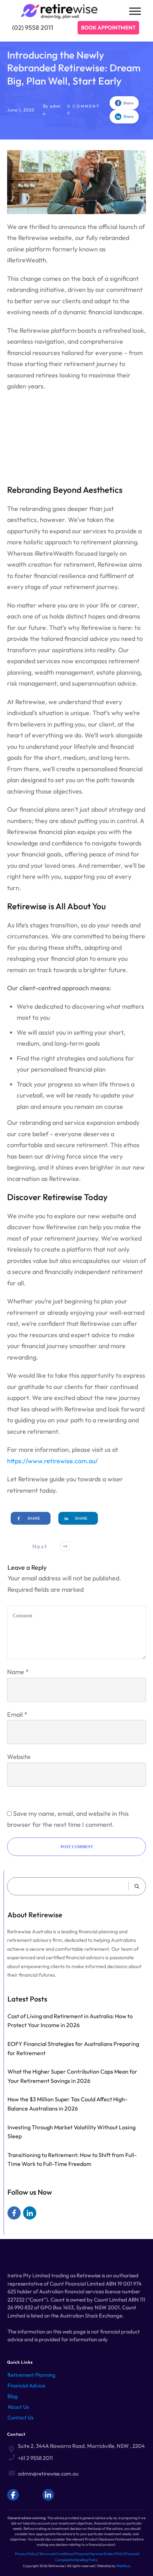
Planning (45, 2375)
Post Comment (77, 1847)
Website (19, 1757)
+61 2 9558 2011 (35, 2458)
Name (18, 1672)
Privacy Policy (26, 2554)
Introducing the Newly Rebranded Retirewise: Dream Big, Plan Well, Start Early (74, 68)
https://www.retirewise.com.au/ (52, 1461)
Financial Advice (26, 2386)
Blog (13, 2396)
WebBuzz (123, 2566)
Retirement (21, 2375)
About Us (18, 2407)
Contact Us (20, 2417)
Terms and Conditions (56, 2554)
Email (17, 1714)
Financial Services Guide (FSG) (99, 2554)
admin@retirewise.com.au (48, 2474)
